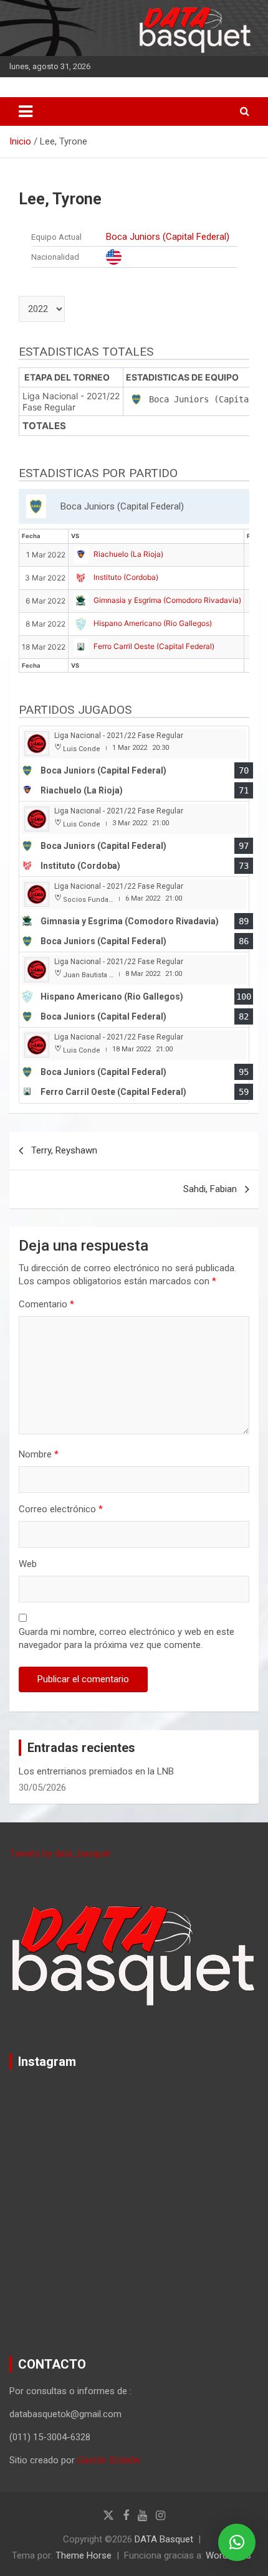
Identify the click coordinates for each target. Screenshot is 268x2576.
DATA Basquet (164, 2539)
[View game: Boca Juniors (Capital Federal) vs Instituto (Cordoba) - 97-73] (134, 839)
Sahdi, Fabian (210, 1189)
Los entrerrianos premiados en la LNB (96, 1771)
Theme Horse (84, 2555)
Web (28, 1564)
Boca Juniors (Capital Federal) (168, 237)
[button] (237, 2542)
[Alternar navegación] (26, 111)
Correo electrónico (61, 1509)
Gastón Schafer (109, 2460)
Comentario (46, 1304)
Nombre (39, 1454)
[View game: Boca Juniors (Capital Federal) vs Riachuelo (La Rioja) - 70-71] (134, 764)
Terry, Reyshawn (64, 1150)
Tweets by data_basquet (60, 1854)
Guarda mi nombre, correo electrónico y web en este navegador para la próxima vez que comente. (127, 1638)
